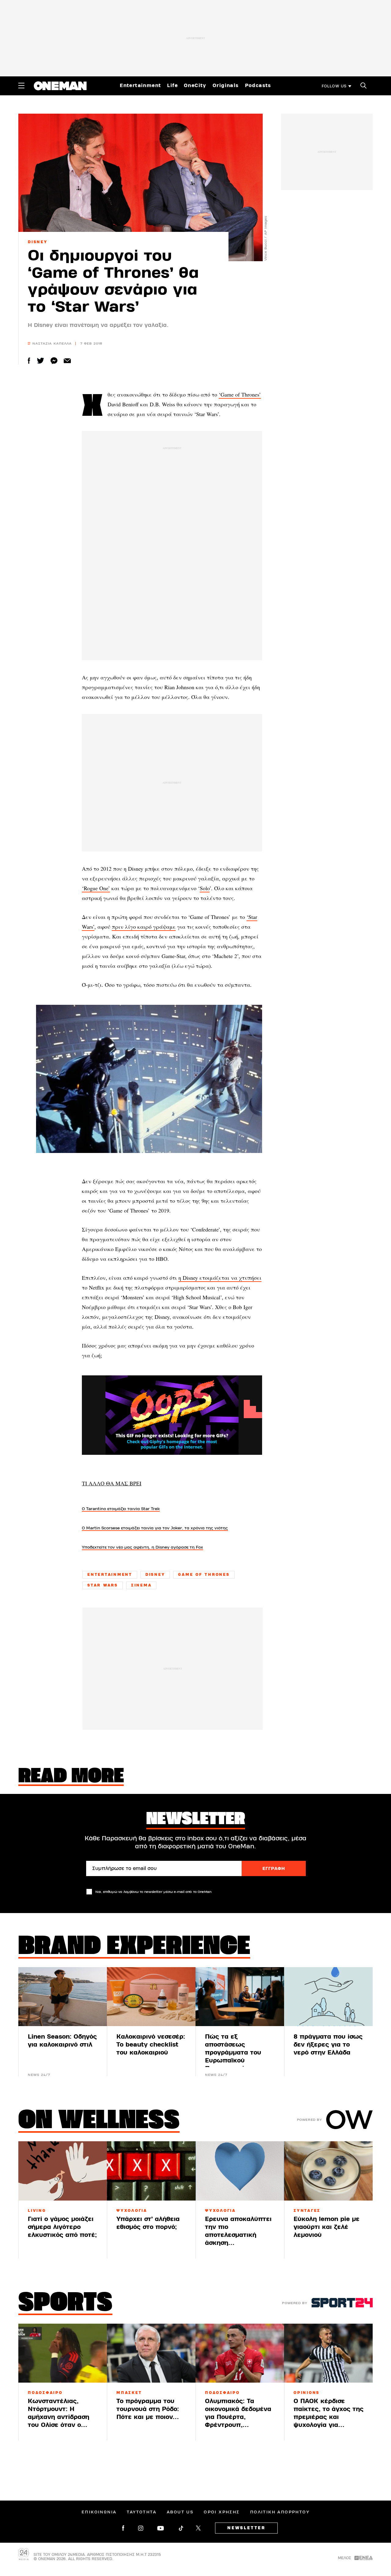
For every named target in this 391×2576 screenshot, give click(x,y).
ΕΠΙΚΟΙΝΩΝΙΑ (99, 2512)
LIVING (37, 2211)
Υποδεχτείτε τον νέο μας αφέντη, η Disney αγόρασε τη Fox (143, 1547)
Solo (205, 888)
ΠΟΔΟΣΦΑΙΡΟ (45, 2393)
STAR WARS (103, 1585)
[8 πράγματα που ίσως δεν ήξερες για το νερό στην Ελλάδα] (328, 1997)
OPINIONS (307, 2393)
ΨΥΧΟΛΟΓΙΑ (132, 2211)
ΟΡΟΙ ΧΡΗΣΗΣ (222, 2512)
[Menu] (21, 86)
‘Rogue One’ (96, 888)
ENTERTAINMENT (110, 1575)
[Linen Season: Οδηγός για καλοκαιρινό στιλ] (63, 1997)
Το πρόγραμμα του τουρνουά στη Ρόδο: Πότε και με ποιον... (148, 2409)
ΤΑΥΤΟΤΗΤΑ (142, 2512)
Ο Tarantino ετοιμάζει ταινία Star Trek (121, 1509)
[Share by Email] (67, 361)
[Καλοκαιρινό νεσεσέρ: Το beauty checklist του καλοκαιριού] (151, 1997)
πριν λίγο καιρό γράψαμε (144, 927)
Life (172, 86)
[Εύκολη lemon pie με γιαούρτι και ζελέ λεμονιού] (328, 2171)
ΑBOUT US (180, 2512)
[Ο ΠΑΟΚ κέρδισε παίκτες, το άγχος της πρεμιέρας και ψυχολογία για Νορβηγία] (328, 2353)
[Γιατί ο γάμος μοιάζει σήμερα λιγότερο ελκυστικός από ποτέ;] (63, 2171)
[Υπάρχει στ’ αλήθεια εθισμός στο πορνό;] (151, 2171)
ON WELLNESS (99, 2121)
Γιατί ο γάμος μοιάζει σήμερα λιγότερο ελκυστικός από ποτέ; (62, 2227)
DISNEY (38, 242)
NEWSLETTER (246, 2528)
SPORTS (65, 2304)
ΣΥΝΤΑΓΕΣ (307, 2211)
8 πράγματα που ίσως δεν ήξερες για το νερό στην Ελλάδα (328, 2045)
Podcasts (258, 86)
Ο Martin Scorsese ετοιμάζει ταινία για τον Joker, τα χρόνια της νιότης (155, 1528)
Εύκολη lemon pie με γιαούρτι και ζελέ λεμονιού (327, 2227)
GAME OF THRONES (204, 1575)
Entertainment (140, 86)
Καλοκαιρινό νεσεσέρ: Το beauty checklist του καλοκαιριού (151, 2045)
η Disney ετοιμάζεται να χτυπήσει (220, 1278)
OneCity (195, 86)
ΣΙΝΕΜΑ (141, 1585)
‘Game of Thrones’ (240, 394)
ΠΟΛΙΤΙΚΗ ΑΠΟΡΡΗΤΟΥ (280, 2512)
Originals (226, 86)
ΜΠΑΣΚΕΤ (129, 2393)
